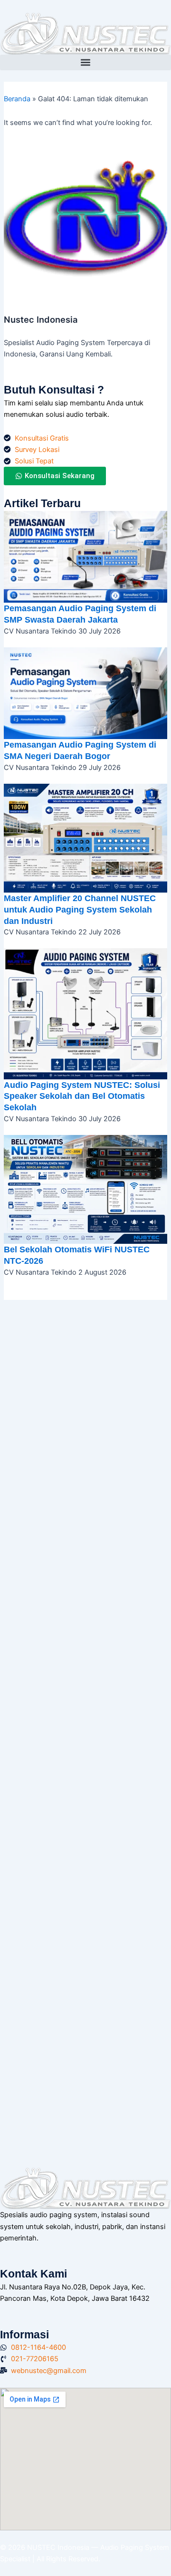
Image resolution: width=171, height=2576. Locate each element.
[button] (85, 62)
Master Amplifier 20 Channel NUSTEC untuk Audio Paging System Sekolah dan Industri (80, 909)
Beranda (17, 99)
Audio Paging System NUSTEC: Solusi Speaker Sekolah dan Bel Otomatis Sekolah (82, 1096)
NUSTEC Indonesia (59, 2547)
